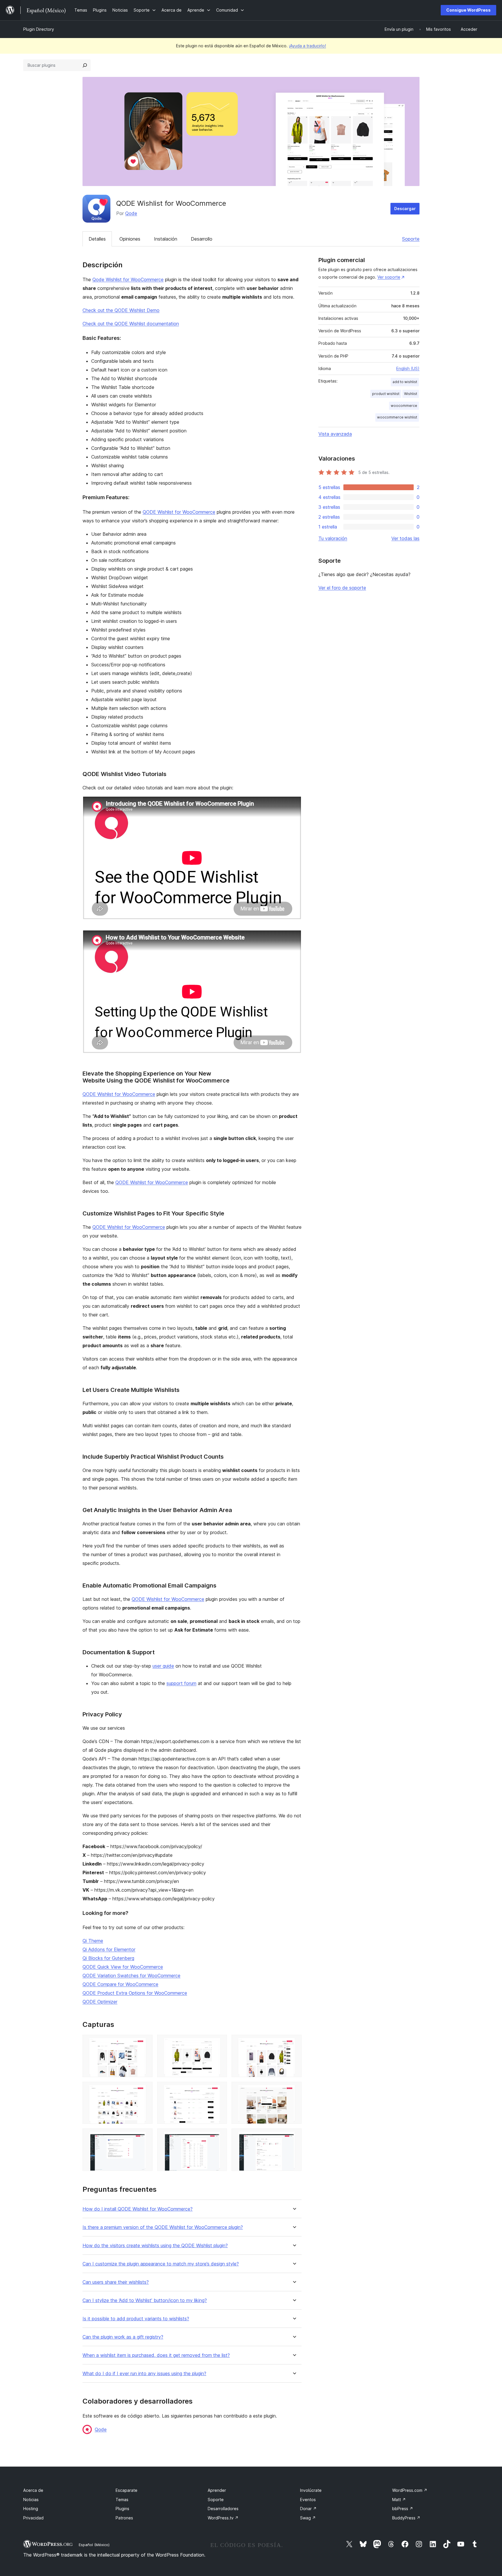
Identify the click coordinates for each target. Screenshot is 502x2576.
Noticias (31, 2500)
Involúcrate (311, 2490)
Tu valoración (333, 538)
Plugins (122, 2509)
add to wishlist (405, 382)
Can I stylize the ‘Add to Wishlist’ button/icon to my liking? (145, 2300)
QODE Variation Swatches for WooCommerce (131, 1976)
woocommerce (404, 406)
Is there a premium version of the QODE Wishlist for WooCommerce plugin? (163, 2227)
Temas (122, 2500)
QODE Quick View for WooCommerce (123, 1967)
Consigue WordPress (468, 10)
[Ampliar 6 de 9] (294, 2090)
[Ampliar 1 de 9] (145, 2043)
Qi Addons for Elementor (109, 1949)
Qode (131, 213)
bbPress (403, 2509)
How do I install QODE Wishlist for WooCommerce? (138, 2209)
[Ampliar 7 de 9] (145, 2136)
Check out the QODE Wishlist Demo (121, 310)
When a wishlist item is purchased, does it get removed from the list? (156, 2355)
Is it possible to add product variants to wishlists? (136, 2319)
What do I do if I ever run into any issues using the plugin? (144, 2374)
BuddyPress (406, 2518)
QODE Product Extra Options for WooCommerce (135, 1993)
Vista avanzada (335, 434)
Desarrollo (202, 239)
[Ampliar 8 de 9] (219, 2136)
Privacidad (33, 2518)
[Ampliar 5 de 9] (219, 2090)
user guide (163, 1666)
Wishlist (411, 394)
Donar (308, 2509)
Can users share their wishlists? (116, 2282)
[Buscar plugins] (85, 65)
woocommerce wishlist (397, 417)
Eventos (308, 2500)
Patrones (124, 2518)
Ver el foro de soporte (342, 588)
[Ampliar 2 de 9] (219, 2043)
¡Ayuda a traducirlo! (307, 46)
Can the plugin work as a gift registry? (123, 2337)
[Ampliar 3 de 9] (294, 2043)
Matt (399, 2500)
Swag (308, 2518)
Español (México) (94, 2545)
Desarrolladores (223, 2509)
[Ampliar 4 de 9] (145, 2090)
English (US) (408, 368)
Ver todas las (405, 538)
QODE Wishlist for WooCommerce (179, 512)
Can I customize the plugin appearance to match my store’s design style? (161, 2264)
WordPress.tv (223, 2518)
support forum (181, 1683)
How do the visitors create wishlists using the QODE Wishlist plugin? (155, 2246)
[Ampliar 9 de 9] (294, 2136)
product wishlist (386, 394)
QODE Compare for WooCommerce (120, 1984)
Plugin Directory (39, 29)
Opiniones (130, 239)
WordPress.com (410, 2490)
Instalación (166, 239)
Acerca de (33, 2490)
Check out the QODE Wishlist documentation (131, 324)
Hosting (31, 2509)
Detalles (97, 239)
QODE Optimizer (100, 2002)
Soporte (411, 239)
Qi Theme (93, 1941)
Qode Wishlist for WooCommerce (128, 279)
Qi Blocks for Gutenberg (108, 1958)
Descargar (405, 209)
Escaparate (127, 2490)
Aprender (217, 2490)
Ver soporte (389, 277)
